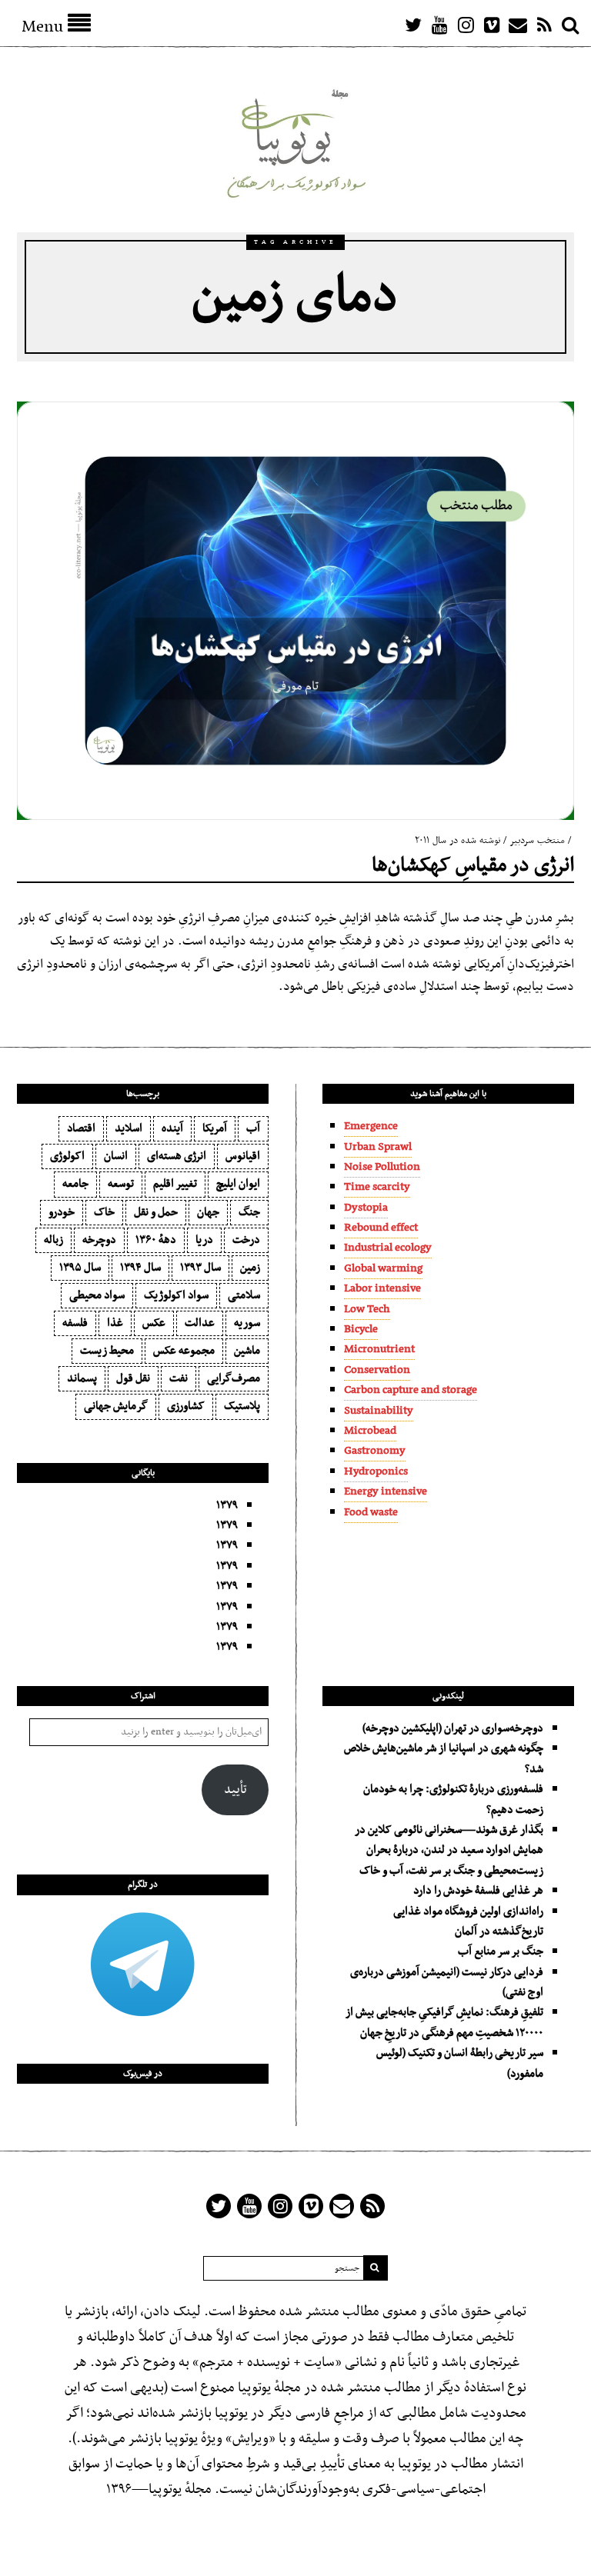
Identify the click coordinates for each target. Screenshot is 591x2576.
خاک (104, 1212)
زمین (250, 1268)
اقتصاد (81, 1128)
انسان (116, 1156)
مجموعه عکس (184, 1351)
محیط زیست (107, 1351)
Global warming (383, 1268)
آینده (172, 1128)
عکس (154, 1323)
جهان (208, 1212)
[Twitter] (413, 25)
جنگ (249, 1212)
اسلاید (129, 1128)
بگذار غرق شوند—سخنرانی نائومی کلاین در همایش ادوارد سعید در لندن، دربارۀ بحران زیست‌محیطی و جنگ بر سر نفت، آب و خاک (449, 1850)
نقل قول (133, 1378)
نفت (179, 1378)
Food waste (371, 1512)
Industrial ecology (388, 1248)
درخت (246, 1240)
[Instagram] (466, 25)
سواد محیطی (97, 1295)
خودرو (62, 1212)
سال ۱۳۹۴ (140, 1268)
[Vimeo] (492, 25)
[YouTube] (439, 25)
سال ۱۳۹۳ (200, 1268)
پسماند (82, 1378)
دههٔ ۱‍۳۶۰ (156, 1240)
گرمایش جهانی (116, 1406)
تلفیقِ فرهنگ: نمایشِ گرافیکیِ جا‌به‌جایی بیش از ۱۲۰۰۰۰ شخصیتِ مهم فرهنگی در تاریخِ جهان (444, 2022)
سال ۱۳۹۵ (80, 1268)
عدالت (200, 1323)
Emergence (371, 1126)
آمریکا (215, 1128)
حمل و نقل (156, 1212)
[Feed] (544, 25)
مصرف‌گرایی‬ (234, 1378)
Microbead (370, 1431)
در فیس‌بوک (143, 2074)
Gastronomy (375, 1451)
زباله (53, 1240)
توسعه (121, 1184)
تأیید (235, 1790)
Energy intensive (386, 1491)
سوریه (247, 1323)
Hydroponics (376, 1471)
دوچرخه (99, 1240)
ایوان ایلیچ (238, 1184)
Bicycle (361, 1329)
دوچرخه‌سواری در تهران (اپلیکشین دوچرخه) (453, 1728)
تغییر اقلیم (175, 1184)
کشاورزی (186, 1406)
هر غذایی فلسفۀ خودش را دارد (478, 1891)
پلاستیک (242, 1406)
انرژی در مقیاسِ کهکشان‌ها (473, 866)
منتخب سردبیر (537, 841)
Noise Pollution (382, 1167)
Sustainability (379, 1411)
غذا (115, 1323)
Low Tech (367, 1309)
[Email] (518, 25)
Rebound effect (381, 1228)
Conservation (377, 1370)
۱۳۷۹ (227, 1505)
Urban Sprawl (378, 1147)
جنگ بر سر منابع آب (501, 1951)
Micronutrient (379, 1349)
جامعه (75, 1184)
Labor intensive (382, 1288)
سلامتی (244, 1295)
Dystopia (366, 1208)
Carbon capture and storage (411, 1390)
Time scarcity (377, 1187)
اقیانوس (243, 1156)
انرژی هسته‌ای (177, 1156)
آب (253, 1128)
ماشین (247, 1351)
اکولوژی (67, 1156)
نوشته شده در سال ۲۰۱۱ (457, 841)
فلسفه (75, 1323)
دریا (204, 1240)
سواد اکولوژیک (176, 1295)
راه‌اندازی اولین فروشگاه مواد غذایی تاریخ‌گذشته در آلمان (468, 1921)
